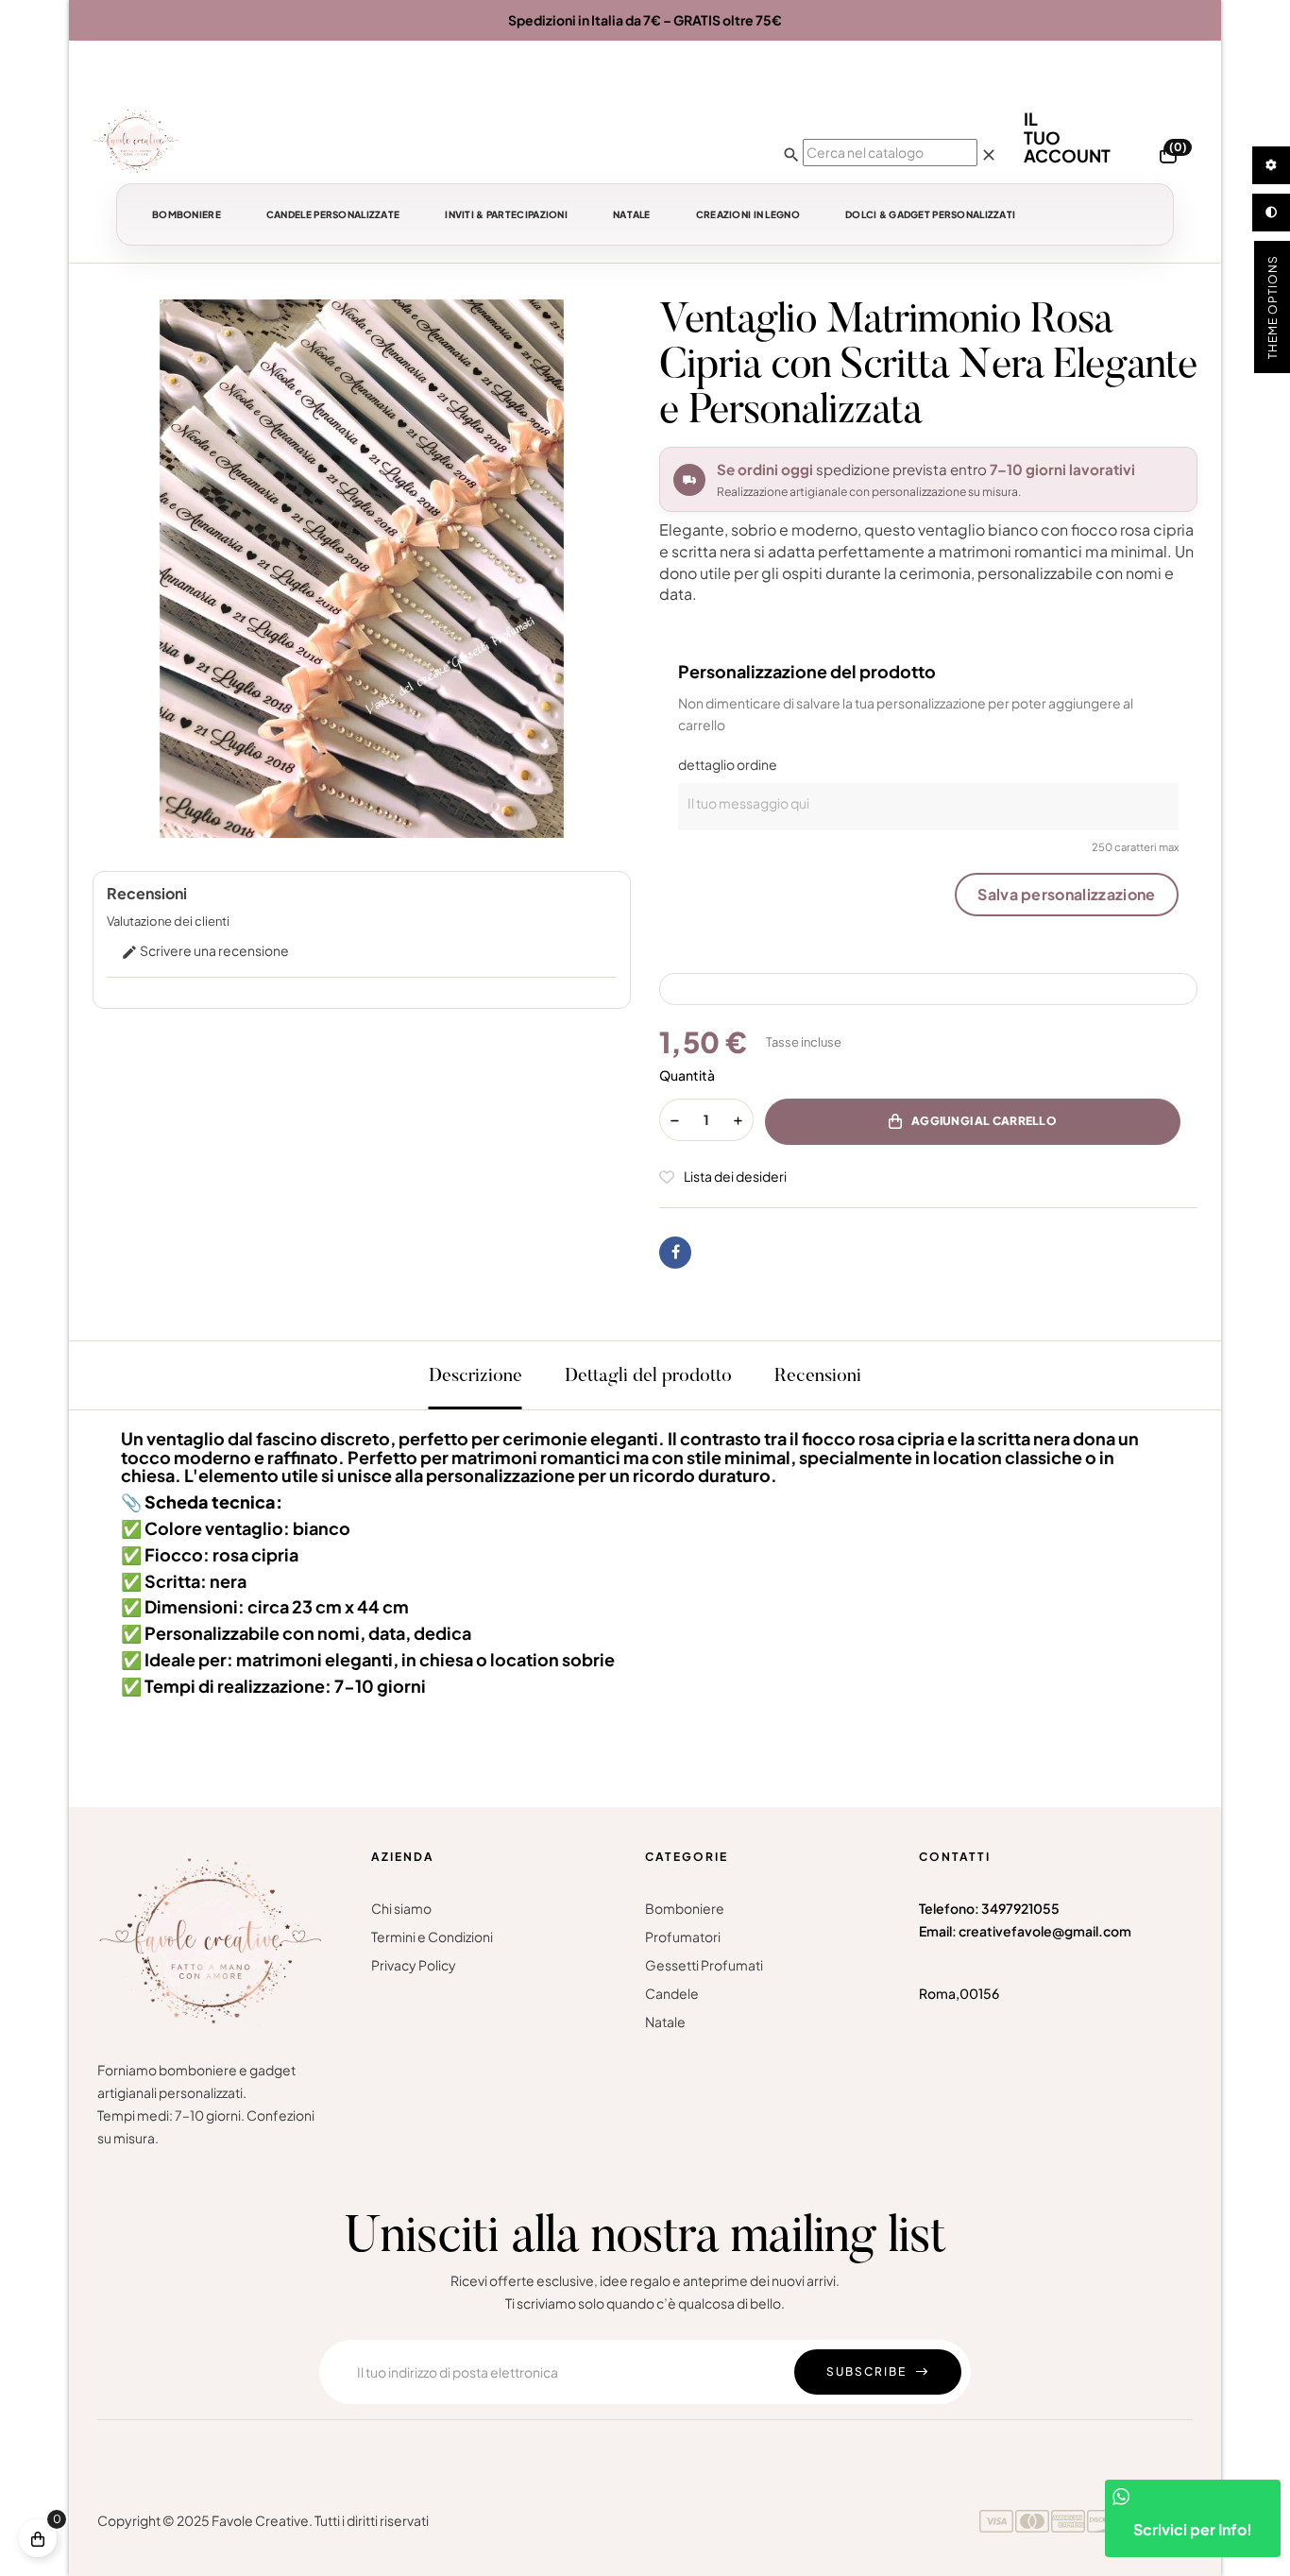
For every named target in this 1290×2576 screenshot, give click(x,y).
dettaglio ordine (728, 764)
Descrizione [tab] (475, 1376)
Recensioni (818, 1376)
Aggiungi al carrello (984, 1121)
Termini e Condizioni (432, 1936)
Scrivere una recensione (205, 950)
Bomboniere (685, 1908)
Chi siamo (401, 1908)
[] (38, 2538)
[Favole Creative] (136, 141)
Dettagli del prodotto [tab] (648, 1376)
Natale (665, 2022)
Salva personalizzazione (1066, 894)
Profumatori (683, 1936)
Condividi (675, 1253)
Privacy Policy (414, 1965)
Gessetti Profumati (704, 1965)
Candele (672, 1993)
